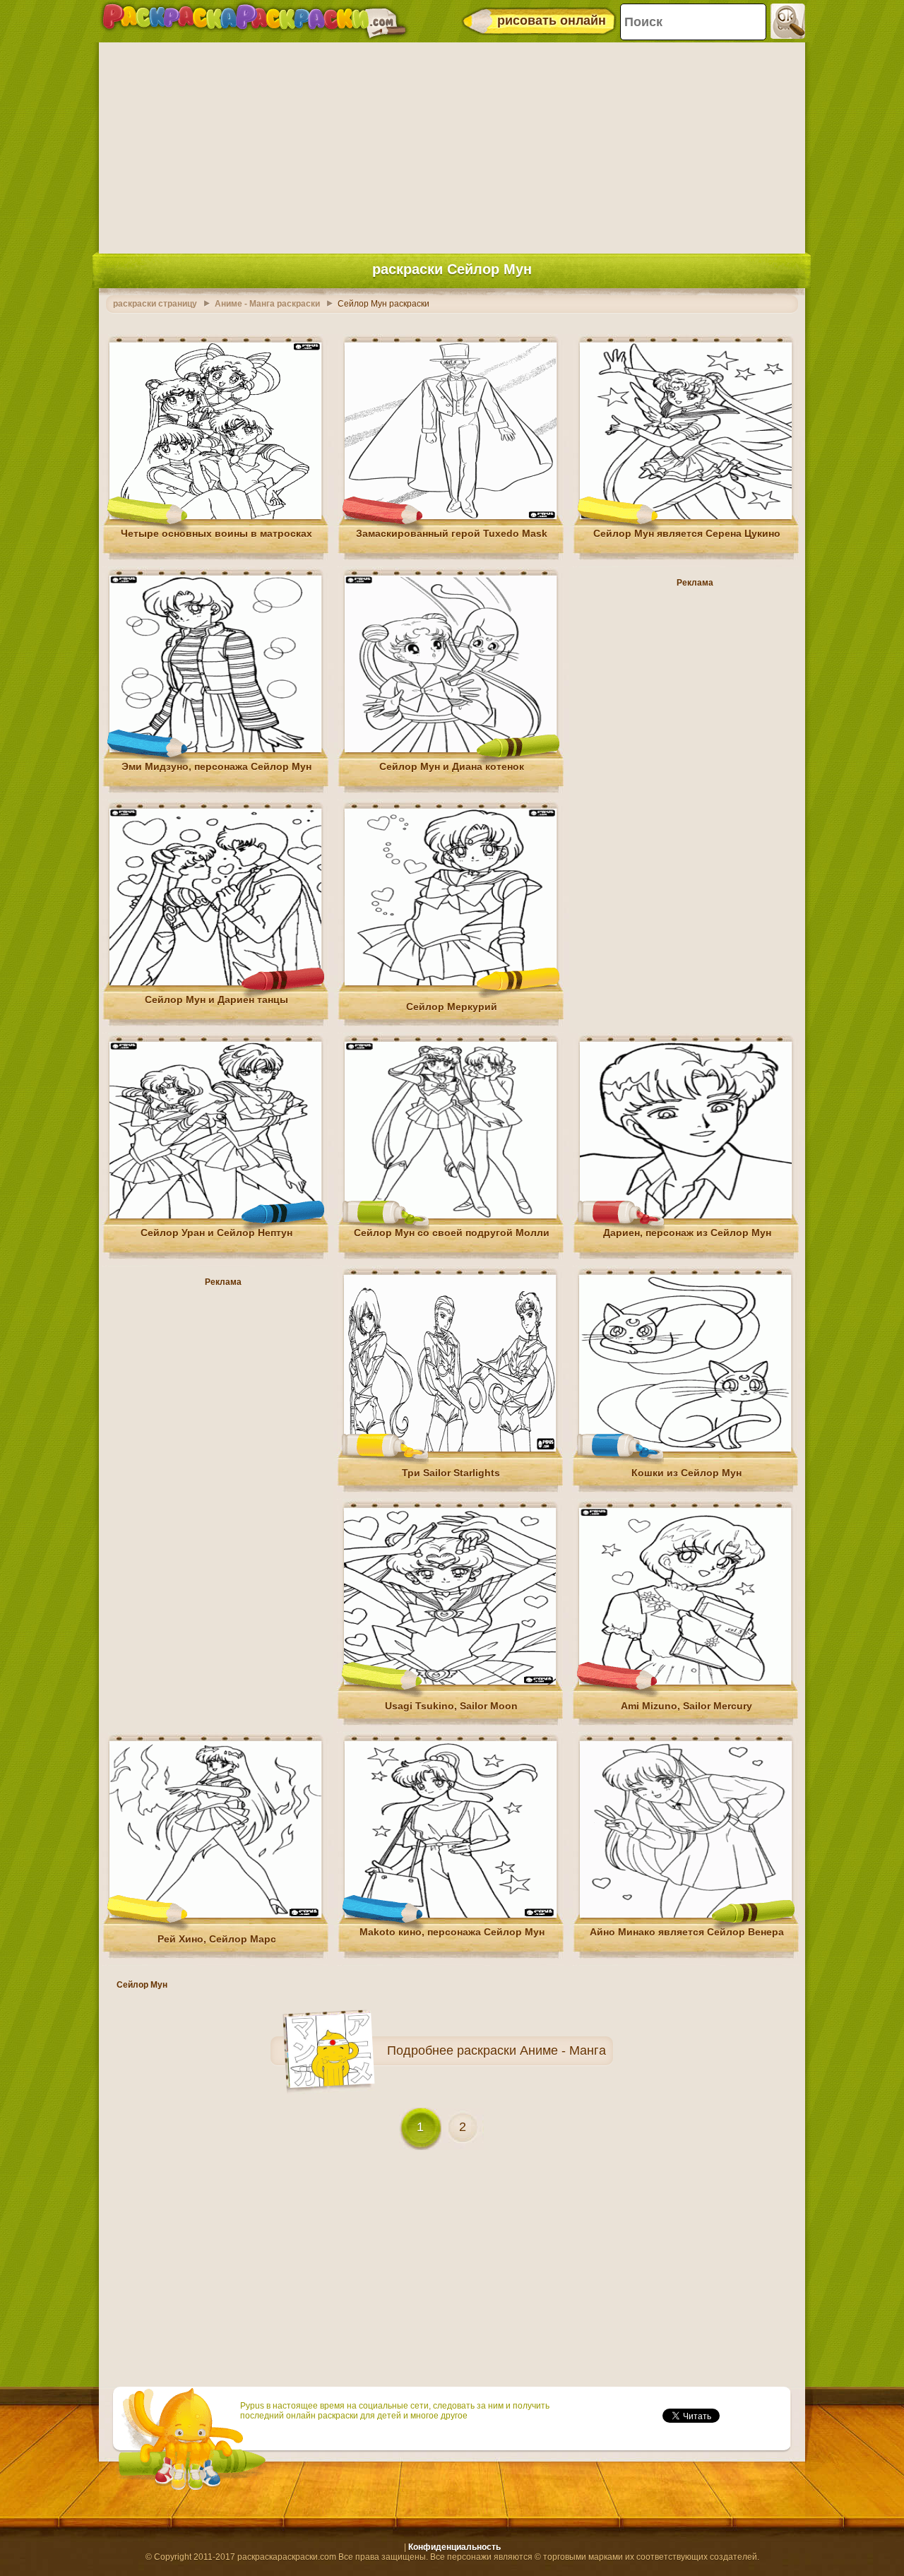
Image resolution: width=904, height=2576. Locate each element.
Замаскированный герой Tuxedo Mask (452, 533)
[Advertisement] (452, 145)
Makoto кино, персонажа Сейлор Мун (452, 1932)
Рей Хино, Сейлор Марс (217, 1939)
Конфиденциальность (454, 2547)
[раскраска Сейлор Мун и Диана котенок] (451, 749)
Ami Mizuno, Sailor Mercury (686, 1706)
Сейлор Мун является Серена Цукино (687, 533)
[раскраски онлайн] (254, 21)
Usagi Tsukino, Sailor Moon (451, 1706)
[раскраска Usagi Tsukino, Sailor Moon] (450, 1682)
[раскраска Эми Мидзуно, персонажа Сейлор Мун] (215, 749)
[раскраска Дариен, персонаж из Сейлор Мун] (686, 1216)
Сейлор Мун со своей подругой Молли (452, 1233)
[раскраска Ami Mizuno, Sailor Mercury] (685, 1682)
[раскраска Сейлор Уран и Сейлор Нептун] (215, 1216)
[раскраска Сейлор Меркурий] (451, 983)
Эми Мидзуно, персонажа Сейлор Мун (216, 766)
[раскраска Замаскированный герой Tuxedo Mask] (451, 516)
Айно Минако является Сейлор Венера (687, 1932)
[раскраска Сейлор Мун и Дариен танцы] (215, 983)
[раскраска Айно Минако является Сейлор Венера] (686, 1915)
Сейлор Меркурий (452, 1007)
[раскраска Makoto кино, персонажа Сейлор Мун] (451, 1915)
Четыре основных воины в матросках (216, 533)
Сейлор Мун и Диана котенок (452, 766)
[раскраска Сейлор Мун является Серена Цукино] (686, 516)
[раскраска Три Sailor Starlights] (450, 1449)
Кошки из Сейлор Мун (686, 1473)
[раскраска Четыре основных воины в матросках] (215, 516)
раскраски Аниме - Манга (531, 2050)
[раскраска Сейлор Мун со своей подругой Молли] (451, 1216)
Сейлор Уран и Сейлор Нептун (216, 1233)
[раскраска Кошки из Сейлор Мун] (685, 1449)
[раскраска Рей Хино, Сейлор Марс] (215, 1915)
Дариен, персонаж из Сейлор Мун (687, 1233)
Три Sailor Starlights (451, 1473)
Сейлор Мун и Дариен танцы (216, 999)
